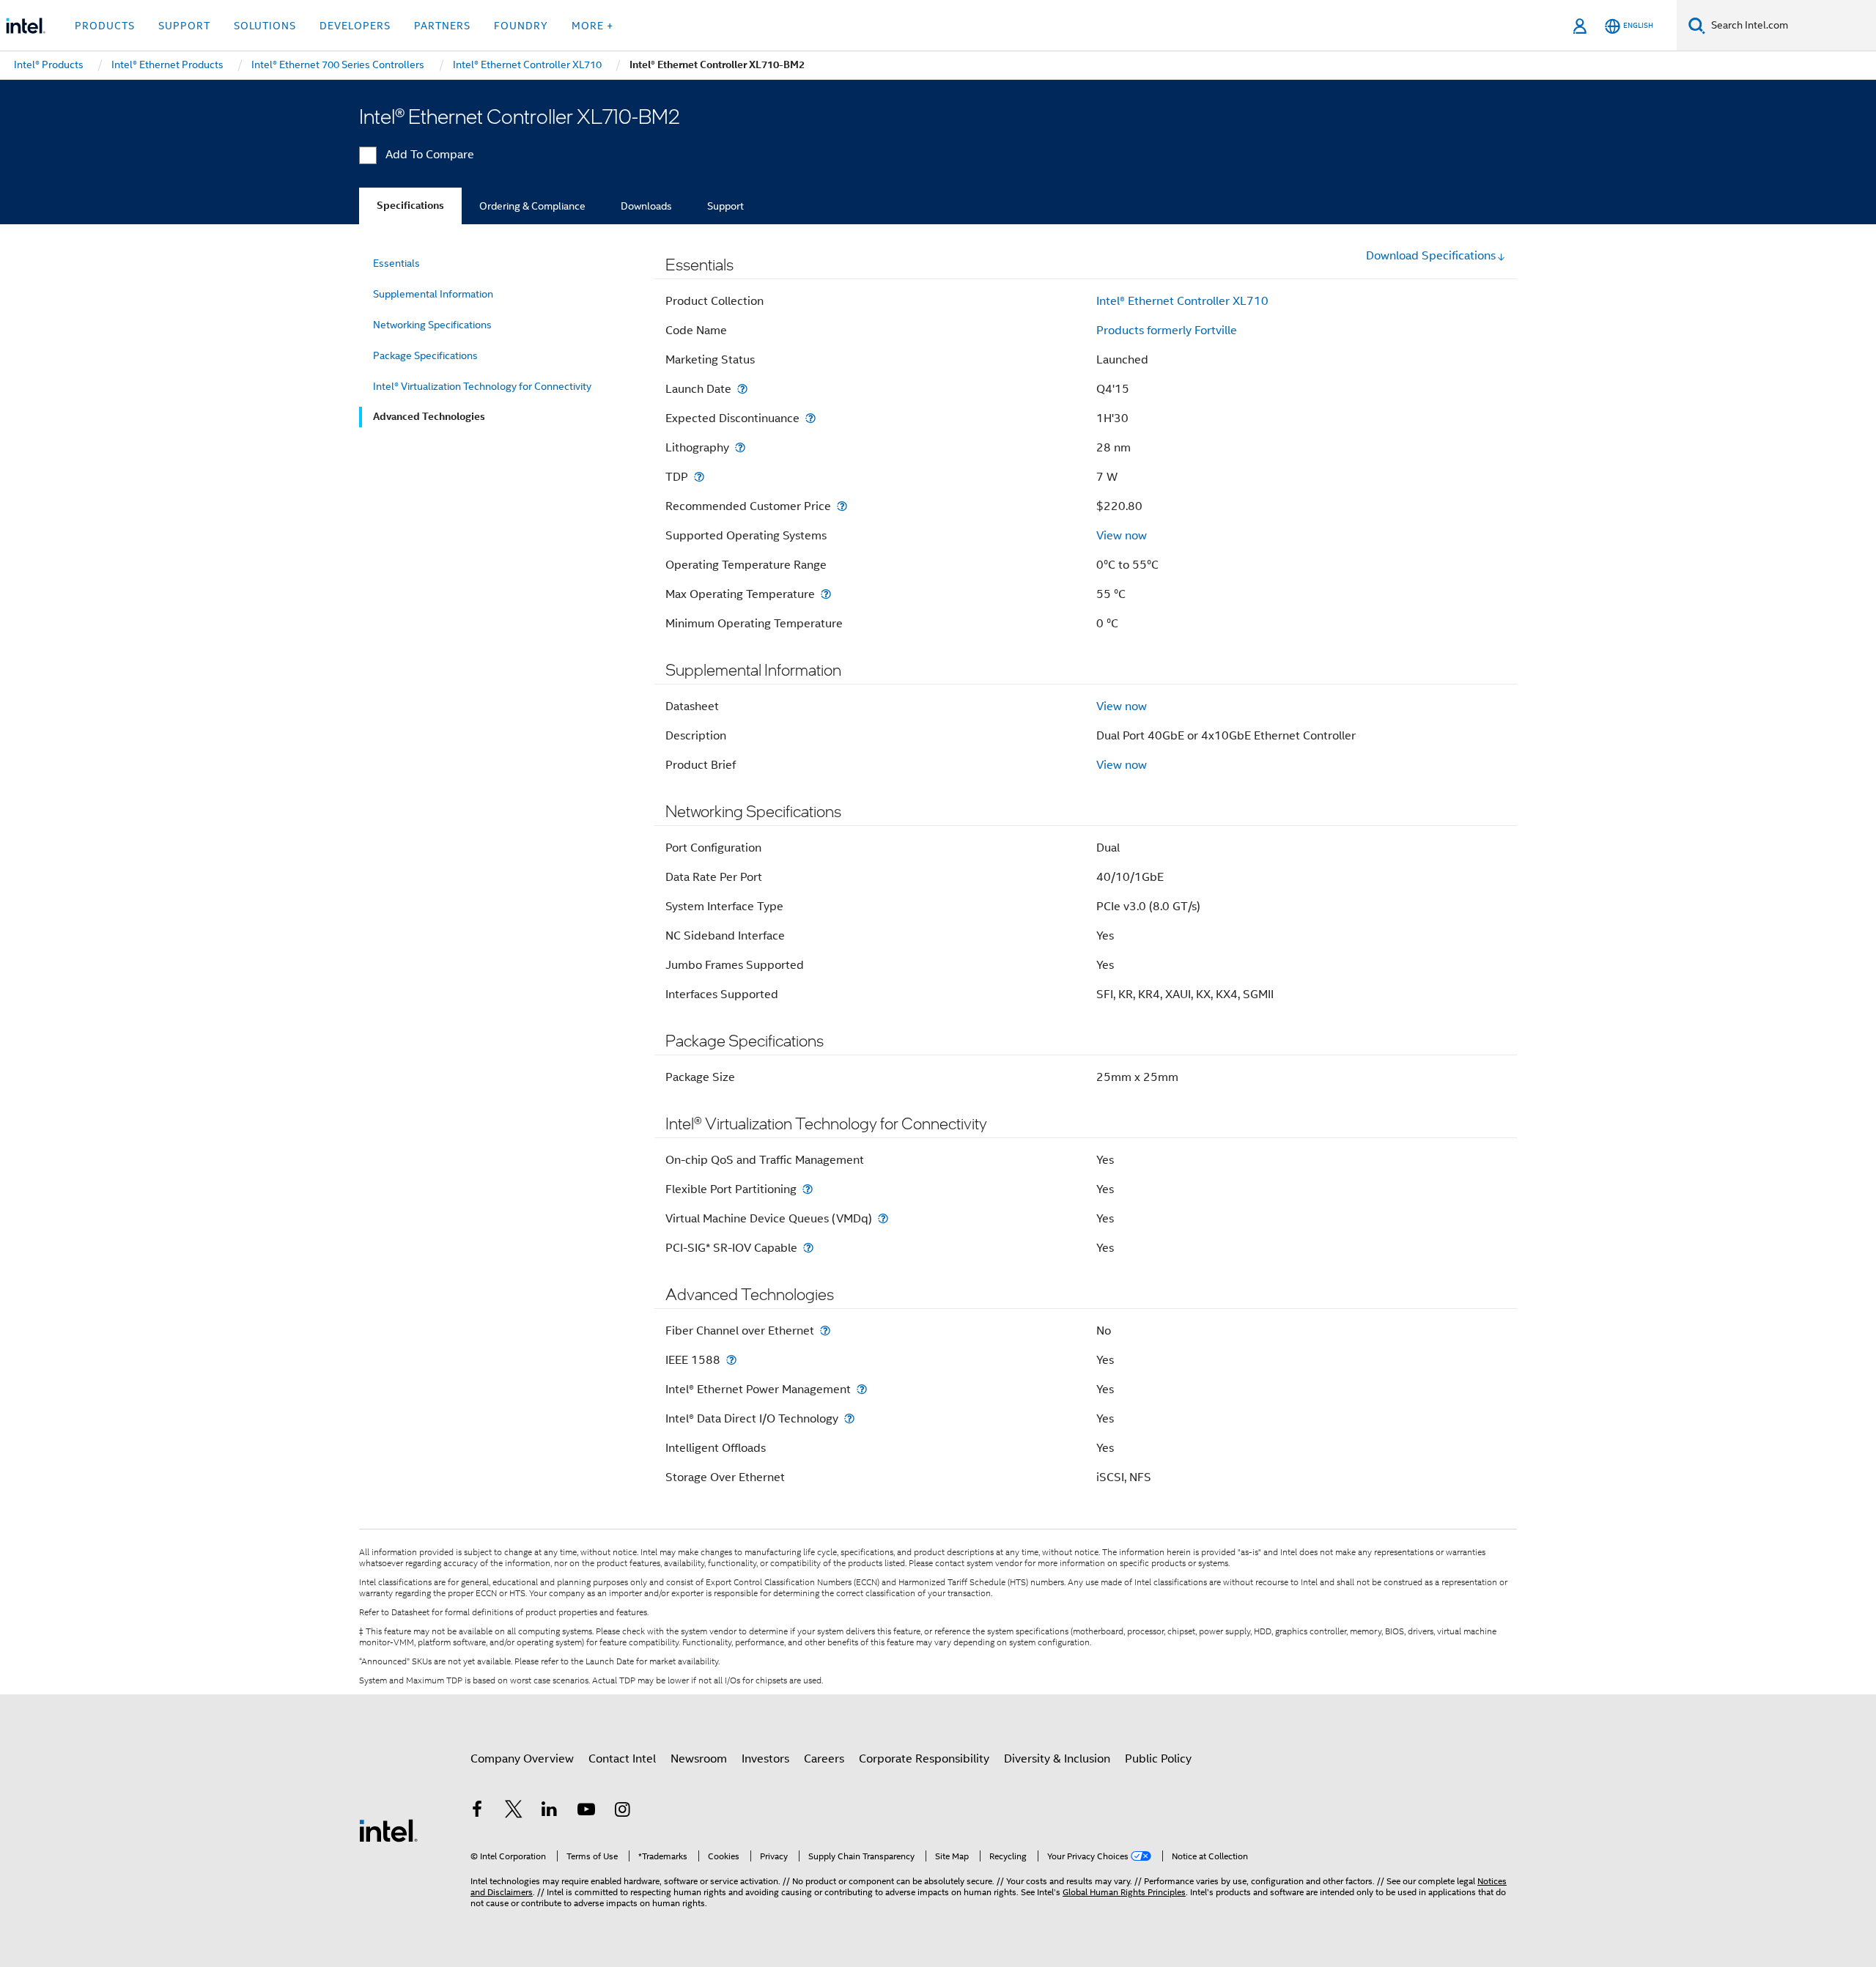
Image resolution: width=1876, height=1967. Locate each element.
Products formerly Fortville (1167, 331)
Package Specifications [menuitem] (425, 355)
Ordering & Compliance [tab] (532, 206)
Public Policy (1158, 1759)
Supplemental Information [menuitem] (433, 294)
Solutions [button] (265, 26)
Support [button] (184, 26)
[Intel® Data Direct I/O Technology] (849, 1418)
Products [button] (105, 26)
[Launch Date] (742, 389)
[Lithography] (740, 447)
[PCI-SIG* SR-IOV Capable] (808, 1248)
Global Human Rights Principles (1124, 1892)
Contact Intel (622, 1759)
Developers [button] (355, 26)
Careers (824, 1759)
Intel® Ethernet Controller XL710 (1182, 301)
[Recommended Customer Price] (842, 506)
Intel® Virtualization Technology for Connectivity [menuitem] (482, 386)
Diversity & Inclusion (1057, 1759)
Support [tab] (725, 206)
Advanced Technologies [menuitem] (429, 417)
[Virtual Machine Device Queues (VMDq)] (883, 1218)
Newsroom (699, 1759)
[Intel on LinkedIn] (550, 1812)
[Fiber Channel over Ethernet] (825, 1331)
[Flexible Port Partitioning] (808, 1189)
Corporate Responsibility (924, 1759)
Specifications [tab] (410, 206)
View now (1122, 536)
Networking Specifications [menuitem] (432, 325)
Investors (765, 1759)
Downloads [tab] (646, 206)
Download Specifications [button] (1431, 256)
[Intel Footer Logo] (388, 1830)
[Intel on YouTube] (586, 1812)
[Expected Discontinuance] (810, 418)
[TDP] (699, 477)
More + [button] (592, 26)
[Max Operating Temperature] (826, 594)
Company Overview (522, 1759)
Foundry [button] (521, 26)
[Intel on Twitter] (514, 1812)
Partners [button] (442, 26)
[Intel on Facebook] (477, 1812)
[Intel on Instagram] (622, 1812)
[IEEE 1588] (731, 1360)
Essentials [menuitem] (396, 263)
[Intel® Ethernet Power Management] (862, 1389)
